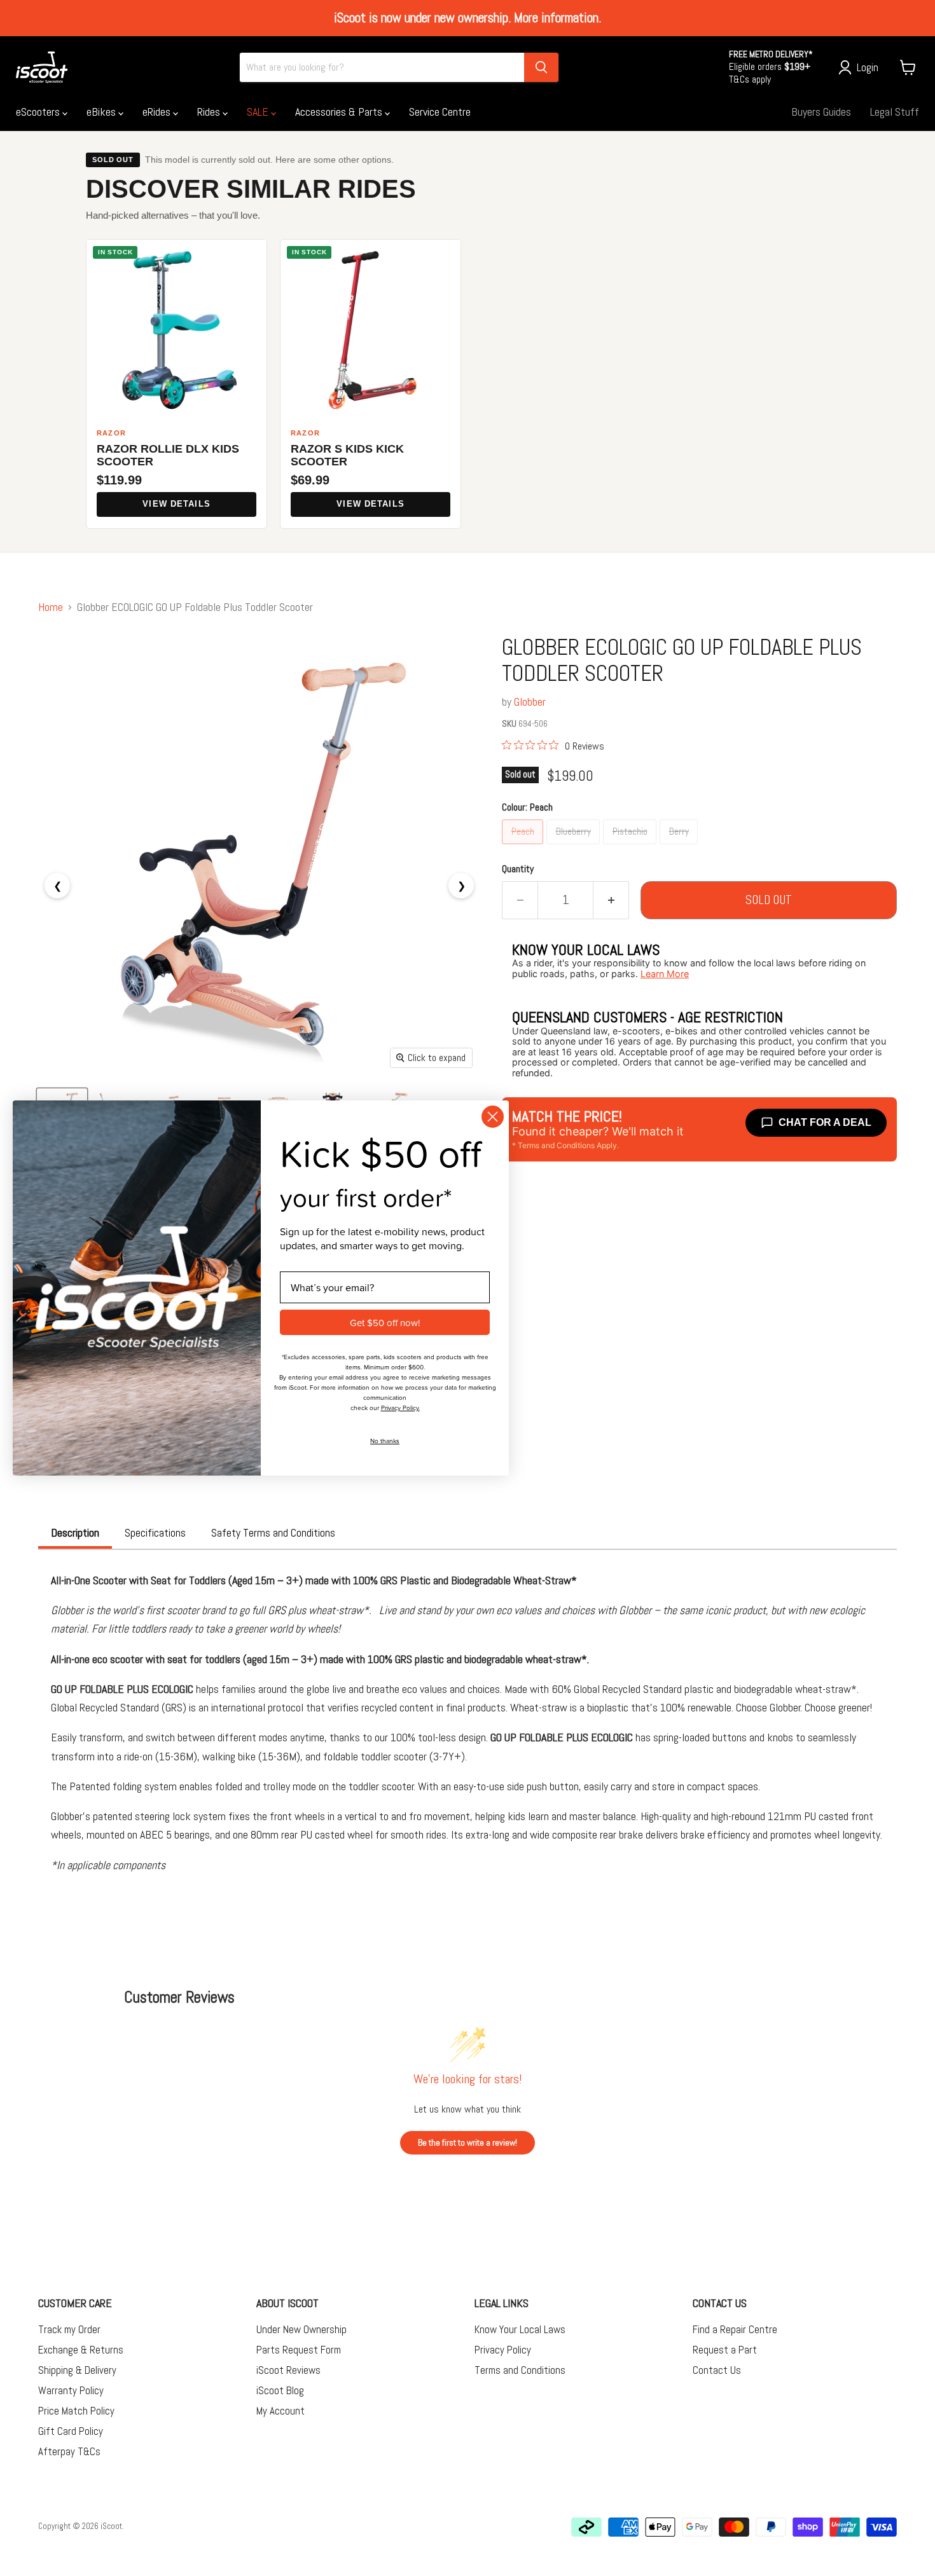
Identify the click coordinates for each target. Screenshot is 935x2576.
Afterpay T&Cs (69, 2451)
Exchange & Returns (81, 2350)
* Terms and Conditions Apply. (565, 1145)
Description (75, 1532)
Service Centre (440, 112)
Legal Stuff (895, 112)
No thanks (385, 1441)
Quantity (518, 869)
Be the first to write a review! (468, 2142)
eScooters (39, 112)
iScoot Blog (280, 2390)
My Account (280, 2411)
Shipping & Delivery (77, 2370)
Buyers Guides (821, 112)
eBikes (102, 112)
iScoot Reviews (288, 2370)
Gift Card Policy (71, 2431)
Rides (210, 112)
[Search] (541, 67)
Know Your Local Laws (520, 2329)
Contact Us (717, 2370)
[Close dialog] (493, 1117)
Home (51, 607)
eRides (158, 112)
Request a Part (725, 2350)
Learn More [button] (665, 974)
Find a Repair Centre (735, 2329)
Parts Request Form (299, 2350)
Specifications (155, 1532)
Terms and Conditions (520, 2370)
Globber (530, 702)
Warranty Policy (71, 2390)
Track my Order (69, 2329)
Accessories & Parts (340, 112)
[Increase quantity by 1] (611, 900)
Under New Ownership (301, 2329)
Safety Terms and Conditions (273, 1532)
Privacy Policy (503, 2350)
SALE (259, 112)
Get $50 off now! (385, 1323)
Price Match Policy (76, 2411)
